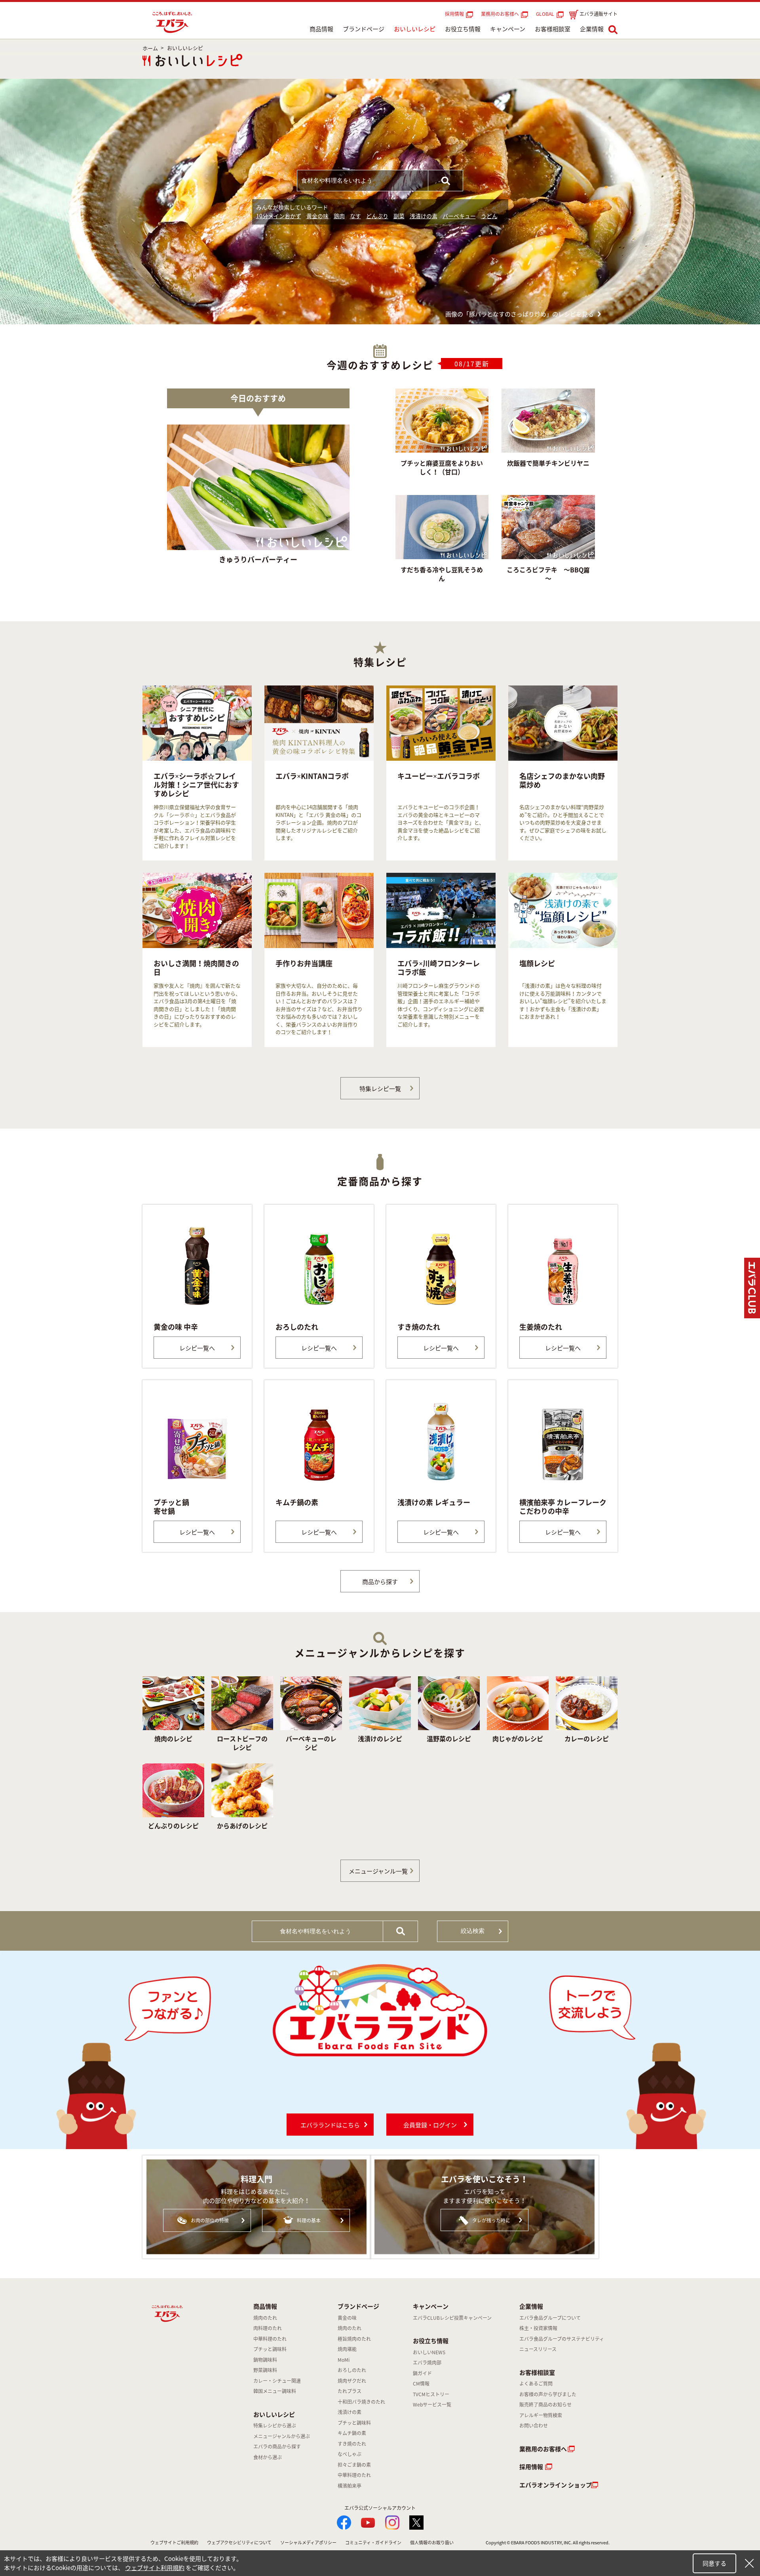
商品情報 (321, 29)
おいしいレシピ (415, 29)
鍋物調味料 (265, 2360)
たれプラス (350, 2391)
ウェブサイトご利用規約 (174, 2543)
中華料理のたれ (270, 2339)
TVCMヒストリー (431, 2394)
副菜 (399, 216)
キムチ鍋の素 (352, 2433)
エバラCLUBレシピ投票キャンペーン (452, 2318)
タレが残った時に (491, 2220)
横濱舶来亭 (350, 2486)
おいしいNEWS (429, 2352)
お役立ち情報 (463, 29)
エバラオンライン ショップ (556, 2485)
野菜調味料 (265, 2370)
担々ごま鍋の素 (354, 2465)
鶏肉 (339, 216)
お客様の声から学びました (548, 2394)
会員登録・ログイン (430, 2125)
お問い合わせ (534, 2426)
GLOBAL (546, 14)
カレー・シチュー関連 (277, 2381)
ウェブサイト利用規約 (155, 2568)
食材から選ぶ (268, 2457)
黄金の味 (317, 216)
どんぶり (377, 216)
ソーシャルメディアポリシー (308, 2543)
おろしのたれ (352, 2370)
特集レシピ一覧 (380, 1089)
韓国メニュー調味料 (275, 2391)
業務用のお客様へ (500, 14)
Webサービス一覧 (432, 2405)
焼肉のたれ (265, 2318)
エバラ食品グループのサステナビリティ (562, 2339)
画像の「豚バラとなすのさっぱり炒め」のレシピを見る (520, 314)
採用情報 (454, 14)
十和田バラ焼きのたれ (361, 2402)
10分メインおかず (279, 216)
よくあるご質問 (536, 2384)
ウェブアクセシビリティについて (239, 2543)
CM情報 (421, 2384)
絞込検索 (473, 1931)
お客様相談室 (553, 29)
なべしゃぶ (350, 2454)
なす (355, 216)
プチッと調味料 (270, 2349)
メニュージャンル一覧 (378, 1871)
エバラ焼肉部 (427, 2363)
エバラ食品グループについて (550, 2318)
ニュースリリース (538, 2349)
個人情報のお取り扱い (432, 2543)
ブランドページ (364, 29)
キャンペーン (508, 29)
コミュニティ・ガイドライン (373, 2543)
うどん (489, 216)
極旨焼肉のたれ (354, 2339)
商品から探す (380, 1582)
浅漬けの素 (424, 216)
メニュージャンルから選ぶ (282, 2436)
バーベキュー (459, 216)
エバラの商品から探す (277, 2447)
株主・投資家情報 (538, 2328)
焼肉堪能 (347, 2349)
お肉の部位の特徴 (210, 2220)
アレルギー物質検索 (541, 2415)
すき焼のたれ (352, 2444)
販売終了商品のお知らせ (545, 2405)
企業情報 (592, 29)
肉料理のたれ (268, 2328)
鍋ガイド (422, 2373)
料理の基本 (309, 2220)
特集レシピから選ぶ (275, 2426)
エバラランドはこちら (330, 2125)
